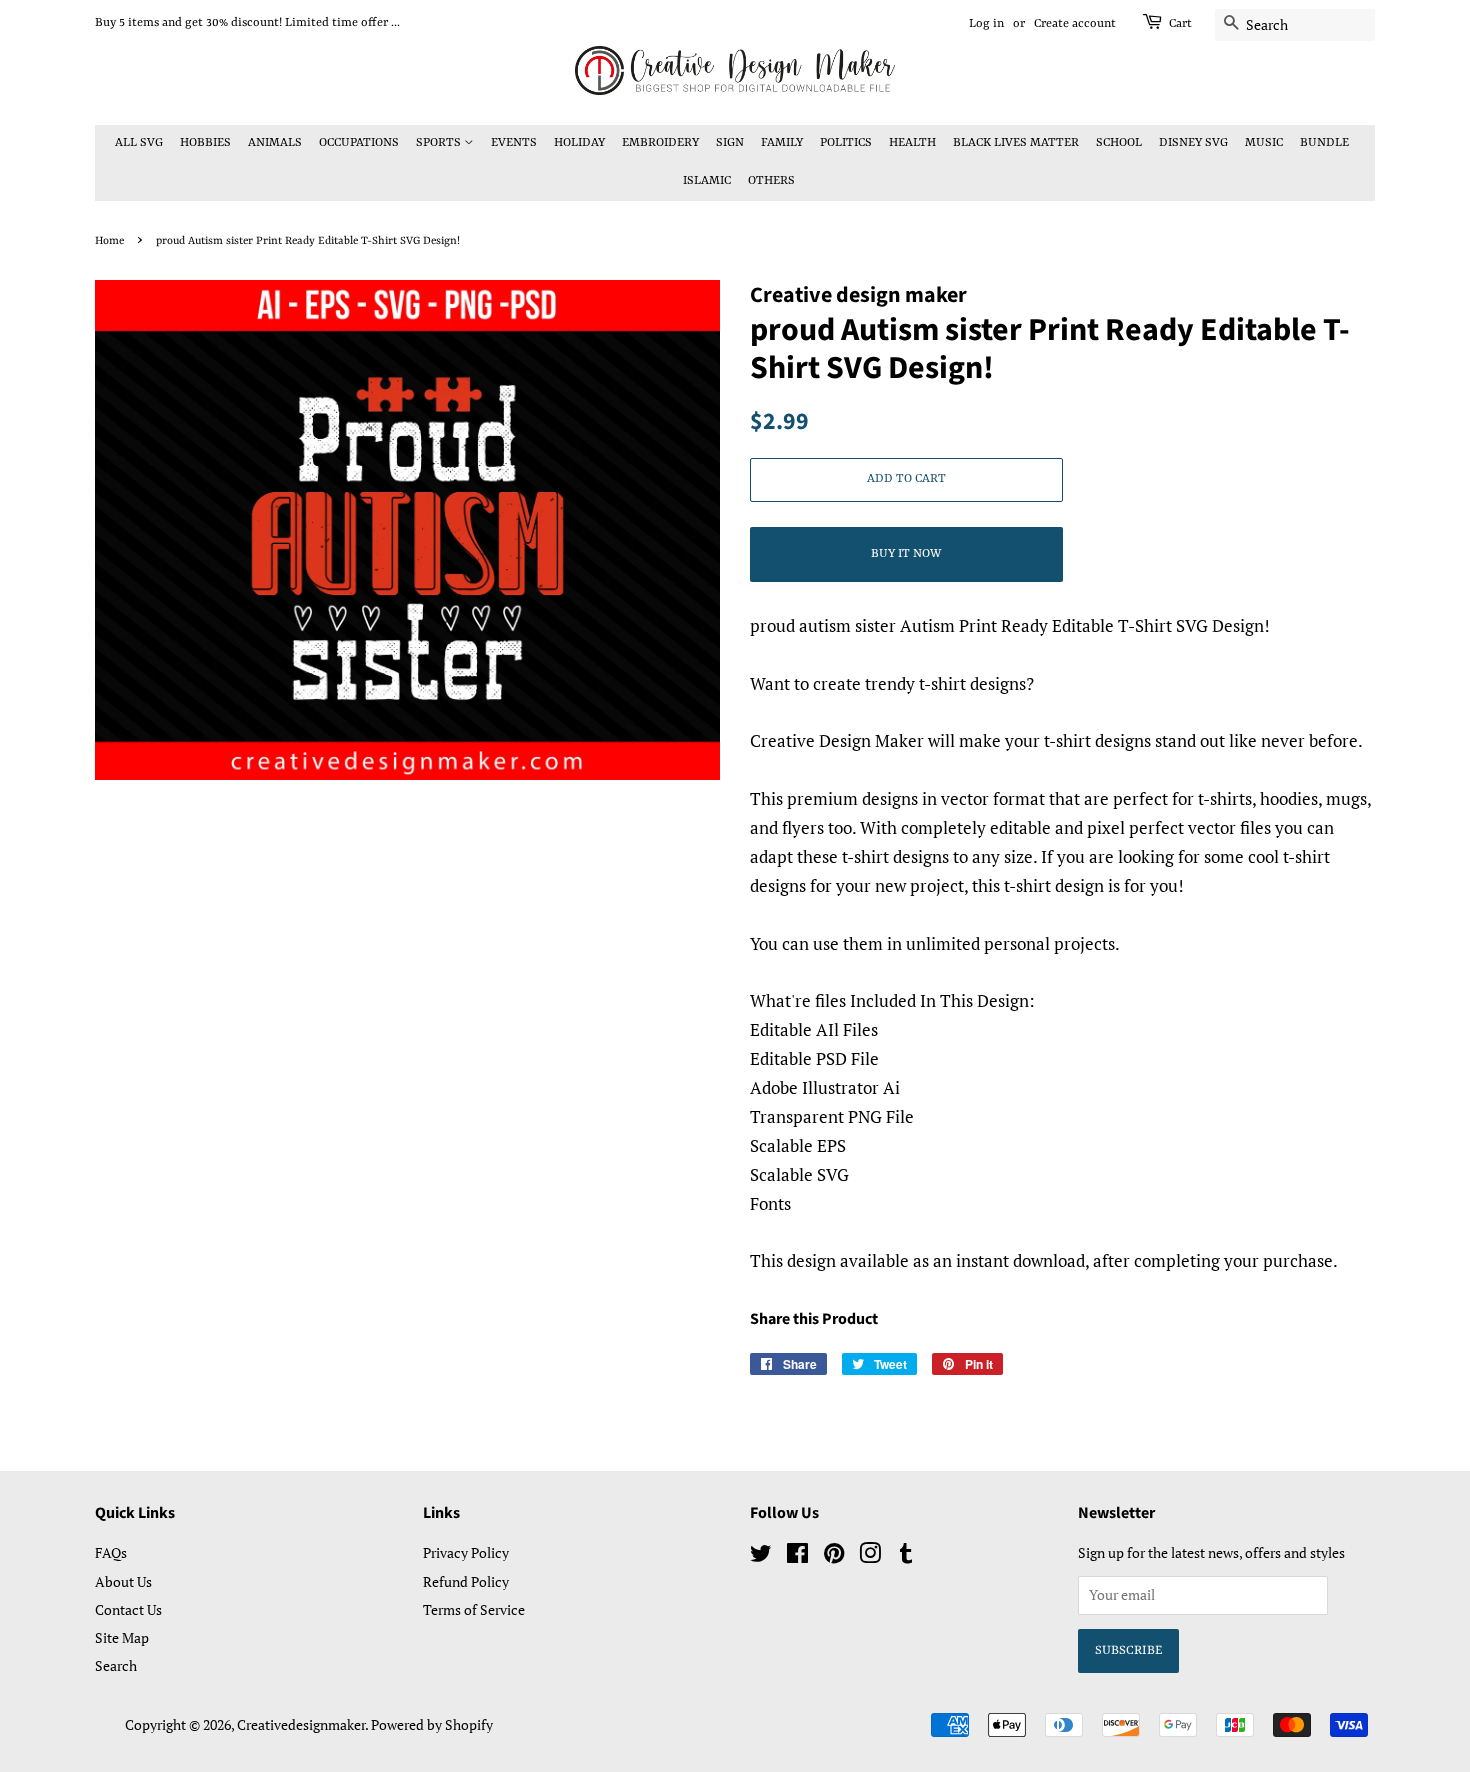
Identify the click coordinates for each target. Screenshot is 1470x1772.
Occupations (359, 143)
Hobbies (205, 143)
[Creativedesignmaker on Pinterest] (834, 1556)
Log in (986, 24)
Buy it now (906, 554)
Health (912, 143)
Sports (440, 143)
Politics (846, 143)
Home (109, 241)
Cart (1180, 24)
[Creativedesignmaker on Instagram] (870, 1556)
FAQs (111, 1552)
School (1119, 143)
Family (782, 143)
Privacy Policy (466, 1552)
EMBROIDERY (660, 143)
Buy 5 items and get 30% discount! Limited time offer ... (247, 23)
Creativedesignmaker (301, 1724)
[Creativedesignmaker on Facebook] (797, 1556)
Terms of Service (474, 1609)
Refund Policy (466, 1581)
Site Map (122, 1637)
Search (116, 1665)
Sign (730, 143)
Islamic (707, 181)
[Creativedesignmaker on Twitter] (761, 1556)
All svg (139, 143)
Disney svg (1193, 143)
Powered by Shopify (432, 1724)
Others (771, 181)
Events (514, 143)
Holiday (579, 143)
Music (1264, 143)
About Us (123, 1581)
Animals (275, 143)
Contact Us (128, 1609)
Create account (1075, 24)
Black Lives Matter (1016, 143)
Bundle (1324, 143)
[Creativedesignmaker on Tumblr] (906, 1556)
